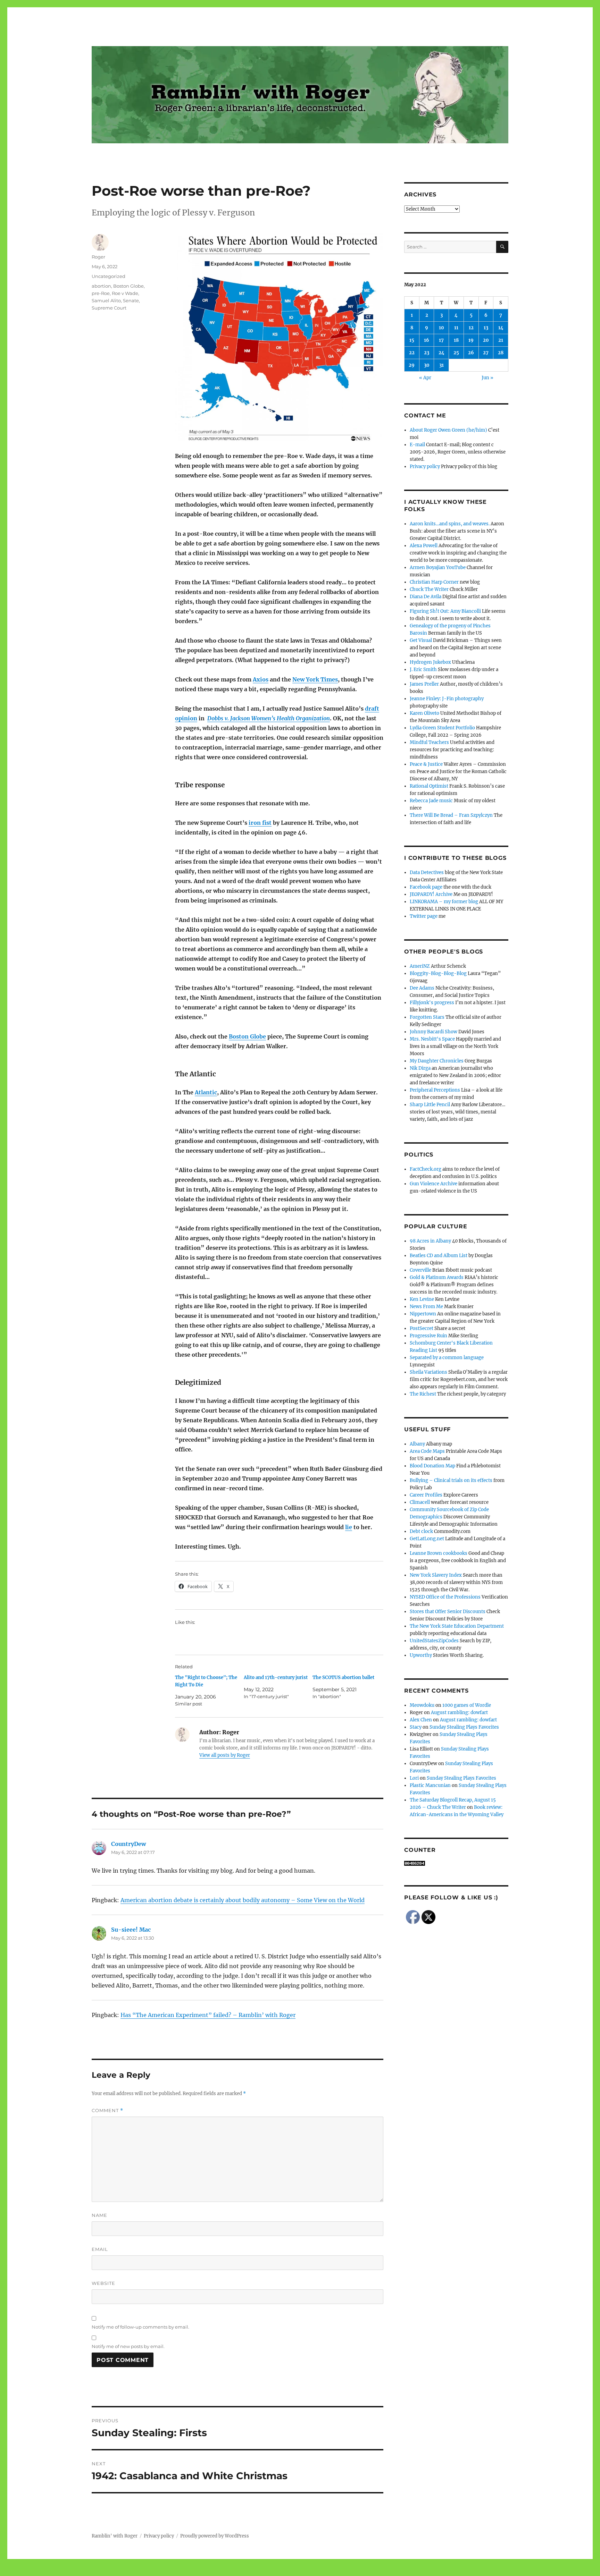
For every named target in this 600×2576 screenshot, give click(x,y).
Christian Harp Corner (434, 582)
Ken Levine (422, 1299)
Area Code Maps (427, 1451)
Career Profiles (426, 1495)
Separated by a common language (447, 1358)
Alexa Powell (424, 546)
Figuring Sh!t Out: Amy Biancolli (445, 611)
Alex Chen (421, 1720)
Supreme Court (109, 308)
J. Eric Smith (423, 670)
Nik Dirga (420, 1068)
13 (486, 328)
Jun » (487, 378)
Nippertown (423, 1314)
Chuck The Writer (429, 589)
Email (100, 2249)
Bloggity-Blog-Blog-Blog (438, 973)
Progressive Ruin (428, 1336)
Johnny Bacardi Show (434, 1032)
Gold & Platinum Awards (437, 1277)
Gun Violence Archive (434, 1184)
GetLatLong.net (427, 1539)
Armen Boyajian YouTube (438, 567)
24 (441, 353)
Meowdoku (422, 1705)
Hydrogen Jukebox (430, 662)
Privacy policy (425, 467)
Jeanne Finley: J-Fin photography (447, 699)
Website (103, 2283)
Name (99, 2215)
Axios (261, 679)
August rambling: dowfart (459, 1713)
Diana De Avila (426, 597)
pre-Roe (101, 293)
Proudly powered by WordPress (215, 2536)
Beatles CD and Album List (439, 1256)
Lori (414, 1778)
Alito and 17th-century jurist (276, 1677)
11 (456, 328)
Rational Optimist (429, 786)
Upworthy (421, 1655)
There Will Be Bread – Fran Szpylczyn (451, 815)
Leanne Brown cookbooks (439, 1553)
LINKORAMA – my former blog (444, 902)
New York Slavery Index (436, 1575)
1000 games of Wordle (467, 1705)
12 (471, 328)
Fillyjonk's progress (432, 1003)
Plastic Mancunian (430, 1785)
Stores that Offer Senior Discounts (448, 1612)
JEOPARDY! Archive (431, 894)
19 (471, 340)
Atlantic (206, 1092)
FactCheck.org (426, 1169)
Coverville (420, 1270)
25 (456, 353)
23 (427, 353)
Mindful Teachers (429, 742)
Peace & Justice (426, 764)
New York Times (315, 679)
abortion (101, 286)
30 (427, 365)
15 (412, 340)
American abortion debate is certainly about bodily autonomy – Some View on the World (243, 1900)
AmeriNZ (420, 966)
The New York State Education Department (457, 1626)
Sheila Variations (428, 1372)
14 (501, 328)
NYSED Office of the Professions (445, 1597)
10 (441, 328)
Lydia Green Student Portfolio (442, 728)
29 (412, 365)
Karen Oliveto (424, 713)
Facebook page (426, 887)
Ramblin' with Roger (115, 2536)
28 (501, 353)
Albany (417, 1444)
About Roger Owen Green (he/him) (448, 430)
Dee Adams (422, 988)
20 (486, 340)
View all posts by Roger (225, 1755)
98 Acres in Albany (430, 1241)
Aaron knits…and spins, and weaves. (450, 524)
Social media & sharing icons (261, 2571)
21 (501, 340)
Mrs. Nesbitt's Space (432, 1039)
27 (486, 353)
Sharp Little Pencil (430, 1105)
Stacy (416, 1727)
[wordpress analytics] (456, 1863)
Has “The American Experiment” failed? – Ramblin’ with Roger (208, 2015)
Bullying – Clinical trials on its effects (451, 1480)
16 (427, 340)
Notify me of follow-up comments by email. (140, 2327)
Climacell (420, 1502)
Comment (107, 2111)
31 (441, 365)
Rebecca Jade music (431, 801)
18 (456, 340)
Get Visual (421, 640)
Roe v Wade (125, 293)
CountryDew (128, 1844)
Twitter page (424, 916)
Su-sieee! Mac (131, 1930)
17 (441, 340)
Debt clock (421, 1531)
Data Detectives (427, 872)
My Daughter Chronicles (437, 1061)
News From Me (426, 1307)
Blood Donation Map (432, 1466)
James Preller (424, 684)
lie (349, 1527)
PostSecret (422, 1328)
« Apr (425, 378)
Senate (131, 300)
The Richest (423, 1394)
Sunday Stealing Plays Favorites (464, 1727)
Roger (98, 257)
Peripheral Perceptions (435, 1090)
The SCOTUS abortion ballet (343, 1677)
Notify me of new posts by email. (128, 2346)
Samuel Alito (106, 300)
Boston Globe (247, 1036)
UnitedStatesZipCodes (434, 1641)
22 (412, 353)
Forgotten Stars (427, 1017)
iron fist (260, 823)
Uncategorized (109, 276)
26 (471, 353)
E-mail (417, 445)
